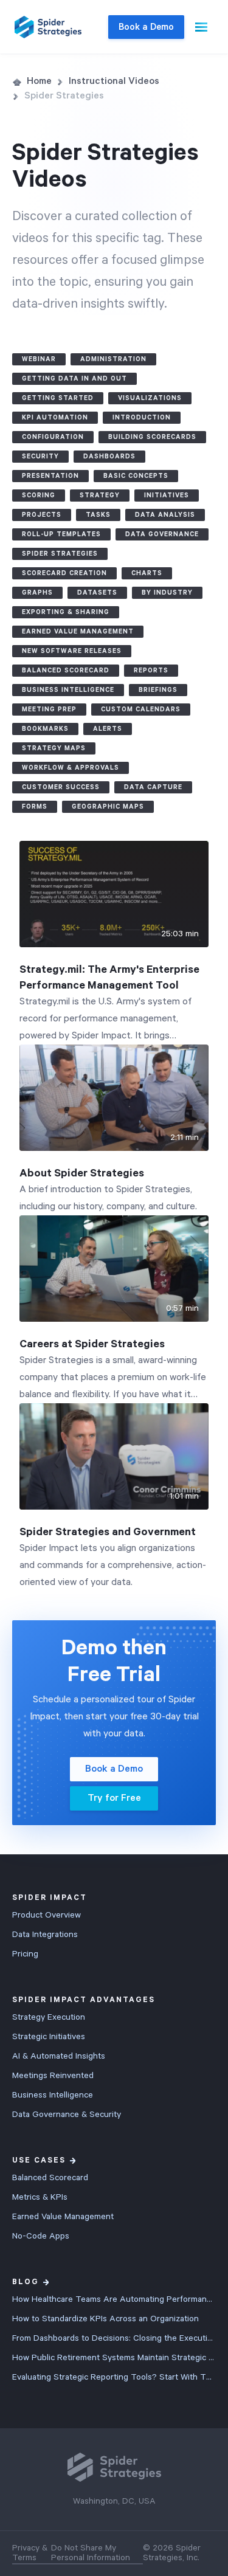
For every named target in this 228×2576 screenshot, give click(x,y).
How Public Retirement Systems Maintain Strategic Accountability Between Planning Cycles (114, 2358)
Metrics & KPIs (40, 2197)
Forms (35, 807)
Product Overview (47, 1915)
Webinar (39, 359)
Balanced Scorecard (66, 671)
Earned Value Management (78, 632)
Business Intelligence (68, 690)
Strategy (100, 496)
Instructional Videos (114, 81)
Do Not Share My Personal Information (91, 2553)
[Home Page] (48, 27)
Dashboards (109, 457)
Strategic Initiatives (49, 2037)
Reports (151, 671)
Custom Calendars (141, 710)
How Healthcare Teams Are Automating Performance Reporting (114, 2299)
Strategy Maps (54, 748)
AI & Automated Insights (59, 2056)
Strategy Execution (49, 2017)
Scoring (39, 496)
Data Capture (153, 787)
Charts (147, 573)
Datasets (97, 593)
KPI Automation (55, 418)
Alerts (108, 729)
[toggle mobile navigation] (201, 27)
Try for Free (114, 1798)
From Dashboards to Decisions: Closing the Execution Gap (114, 2338)
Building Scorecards (152, 437)
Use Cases (39, 2160)
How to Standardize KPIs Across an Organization (105, 2319)
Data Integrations (45, 1935)
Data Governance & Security (67, 2115)
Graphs (37, 593)
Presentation (50, 476)
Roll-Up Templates (61, 534)
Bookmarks (45, 729)
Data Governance (162, 534)
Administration (113, 359)
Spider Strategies (60, 554)
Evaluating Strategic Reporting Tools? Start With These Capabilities (114, 2377)
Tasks (98, 515)
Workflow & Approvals (71, 768)
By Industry (167, 593)
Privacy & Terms (30, 2553)
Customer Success (61, 787)
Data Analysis (165, 515)
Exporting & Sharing (66, 612)
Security (40, 457)
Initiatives (167, 496)
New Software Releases (72, 651)
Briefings (158, 690)
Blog (26, 2282)
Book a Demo (146, 27)
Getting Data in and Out (74, 379)
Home (39, 81)
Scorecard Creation (64, 573)
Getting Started (58, 398)
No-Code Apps (41, 2236)
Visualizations (150, 398)
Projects (42, 515)
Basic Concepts (136, 476)
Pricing (25, 1954)
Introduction (142, 418)
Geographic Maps (108, 807)
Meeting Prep (49, 710)
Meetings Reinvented (53, 2076)
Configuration (53, 437)
